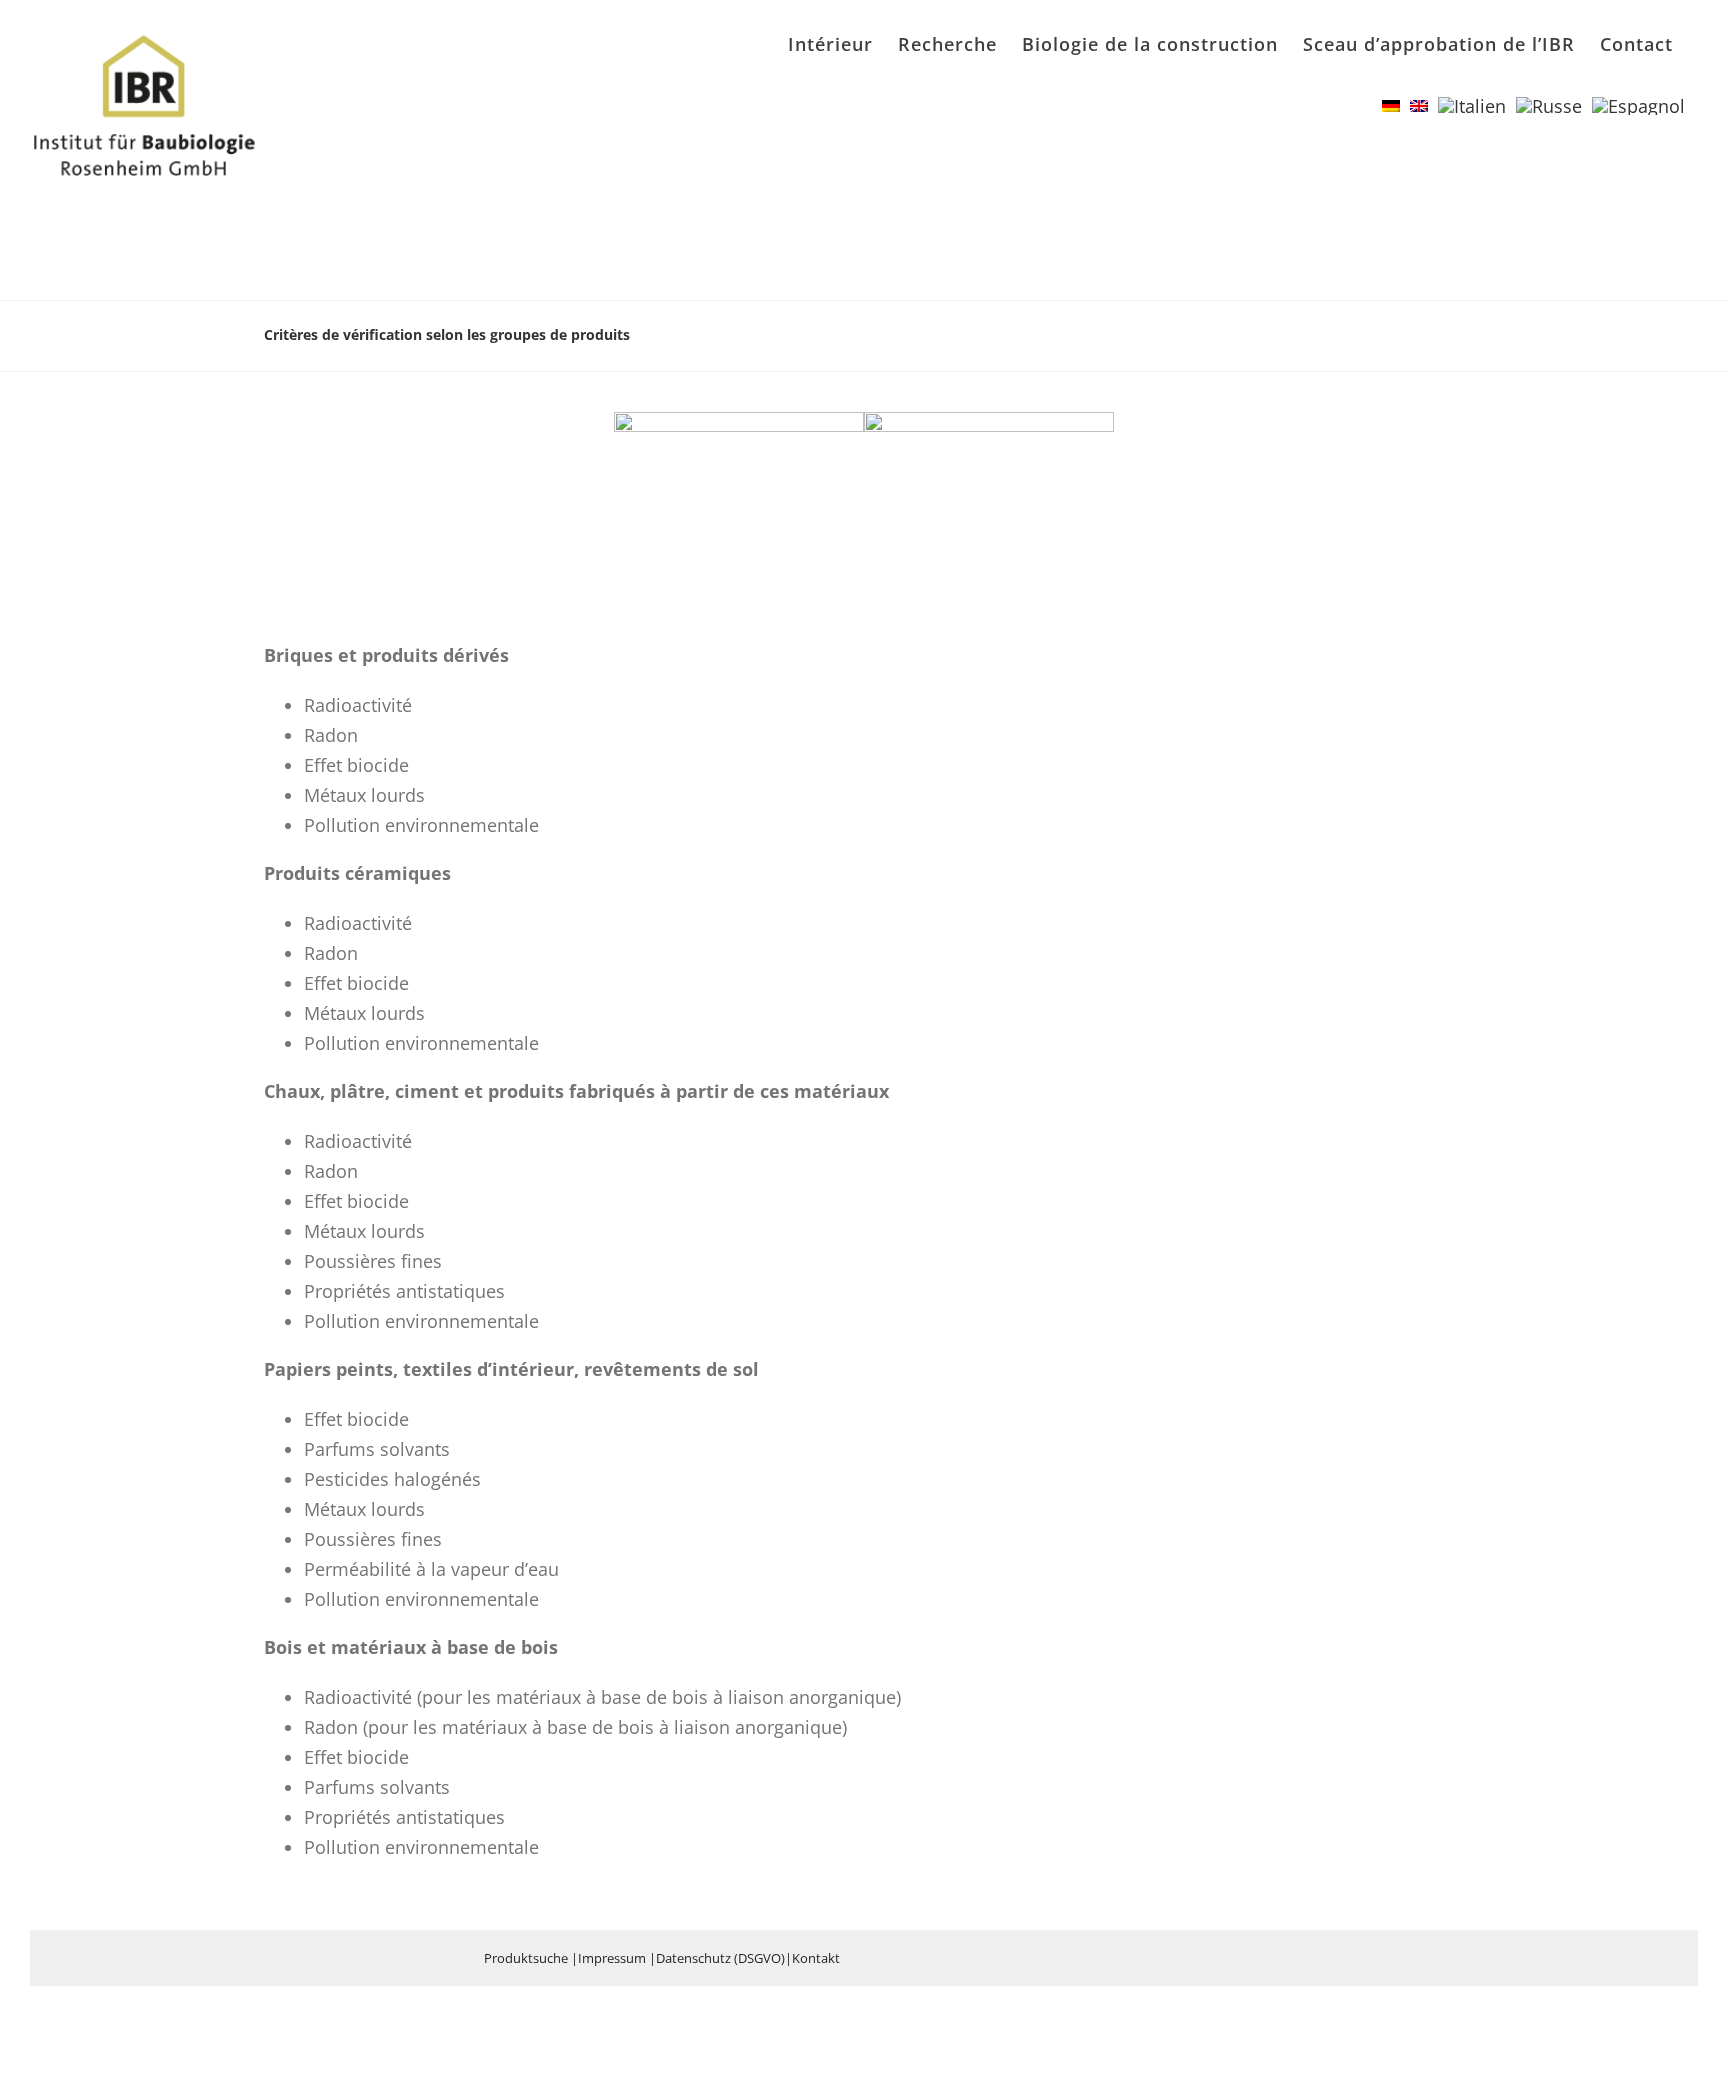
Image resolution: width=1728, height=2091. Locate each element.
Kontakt (816, 1958)
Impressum (612, 1958)
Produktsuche (526, 1958)
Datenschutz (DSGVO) (720, 1958)
